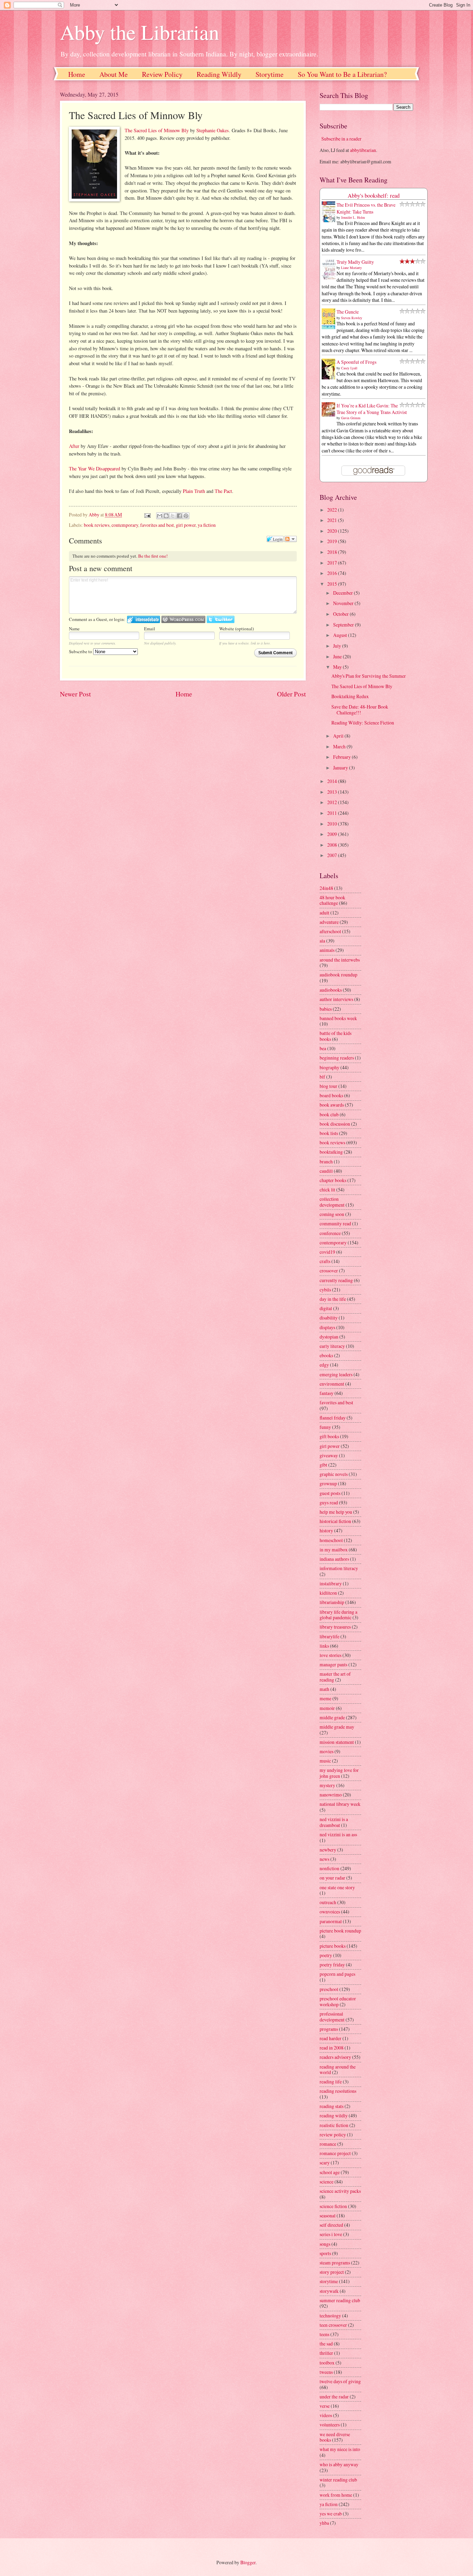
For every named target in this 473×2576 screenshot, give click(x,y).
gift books (329, 1436)
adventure (329, 922)
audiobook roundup (338, 975)
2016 (333, 573)
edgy (324, 1365)
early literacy (332, 1346)
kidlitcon (328, 1593)
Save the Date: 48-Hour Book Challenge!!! (360, 710)
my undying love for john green (339, 1773)
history (326, 1530)
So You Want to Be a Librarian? (342, 74)
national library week (340, 1804)
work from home (336, 2495)
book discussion (335, 1124)
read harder (331, 2038)
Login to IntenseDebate (144, 619)
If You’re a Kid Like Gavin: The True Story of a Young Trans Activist (372, 409)
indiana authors (334, 1559)
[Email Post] (147, 515)
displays (327, 1327)
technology (330, 2316)
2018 (333, 552)
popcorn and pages (337, 1974)
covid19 (327, 1252)
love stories (331, 1655)
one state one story (337, 1887)
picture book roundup (340, 1931)
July (338, 646)
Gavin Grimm (351, 418)
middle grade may (337, 1727)
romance (328, 2144)
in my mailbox (334, 1550)
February (342, 757)
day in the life (333, 1299)
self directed (331, 2225)
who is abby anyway (339, 2464)
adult (324, 913)
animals (327, 950)
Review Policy (162, 74)
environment (332, 1384)
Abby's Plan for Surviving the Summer (369, 676)
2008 (333, 845)
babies (326, 1009)
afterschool (330, 931)
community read (335, 1223)
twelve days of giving (340, 2381)
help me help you (336, 1512)
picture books (333, 1946)
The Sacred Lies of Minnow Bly (157, 130)
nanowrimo (331, 1795)
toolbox (327, 2363)
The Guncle (348, 312)
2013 (333, 792)
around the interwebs (340, 960)
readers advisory (335, 2057)
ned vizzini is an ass (338, 1834)
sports (325, 2253)
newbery (328, 1850)
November (344, 603)
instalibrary (331, 1583)
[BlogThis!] (166, 516)
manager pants (333, 1664)
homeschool (331, 1540)
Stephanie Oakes (213, 130)
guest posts (330, 1493)
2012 (333, 802)
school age (330, 2172)
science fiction (333, 2206)
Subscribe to (81, 651)
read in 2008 (332, 2048)
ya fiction (207, 525)
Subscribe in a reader (341, 139)
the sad (326, 2344)
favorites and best (157, 525)
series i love (331, 2234)
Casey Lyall (349, 368)
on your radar (332, 1878)
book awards (332, 1105)
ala (322, 941)
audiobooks (331, 990)
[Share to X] (173, 516)
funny (325, 1427)
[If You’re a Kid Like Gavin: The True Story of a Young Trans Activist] (330, 415)
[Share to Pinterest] (186, 516)
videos (326, 2415)
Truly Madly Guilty (355, 262)
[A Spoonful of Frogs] (330, 379)
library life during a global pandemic (338, 1615)
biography (329, 1067)
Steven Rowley (352, 318)
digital (326, 1308)
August (341, 635)
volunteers (330, 2425)
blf (322, 1077)
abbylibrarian (363, 150)
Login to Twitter (221, 619)
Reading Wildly (219, 74)
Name (74, 629)
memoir (327, 1708)
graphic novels (334, 1474)
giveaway (329, 1455)
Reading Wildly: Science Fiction (363, 723)
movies (327, 1751)
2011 (333, 813)
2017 (333, 563)
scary (325, 2163)
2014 (333, 781)
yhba (324, 2523)
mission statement (337, 1742)
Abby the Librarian (140, 32)
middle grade (332, 1717)
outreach (328, 1902)
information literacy (339, 1568)
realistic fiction (334, 2125)
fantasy (327, 1393)
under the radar (334, 2397)
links (324, 1646)
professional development (332, 2017)
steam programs (335, 2263)
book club (329, 1114)
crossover (329, 1271)
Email (150, 629)
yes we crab (331, 2514)
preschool (329, 1989)
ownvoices (330, 1912)
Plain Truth (194, 491)
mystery (327, 1785)
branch (326, 1161)
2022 (333, 510)
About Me (114, 74)
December (343, 593)
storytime (329, 2281)
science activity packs (340, 2191)
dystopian (329, 1337)
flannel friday (333, 1418)
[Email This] (160, 516)
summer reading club (340, 2300)
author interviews (336, 999)
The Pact (223, 491)
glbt (323, 1465)
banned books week (338, 1018)
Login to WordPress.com (183, 619)
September (344, 625)
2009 (333, 834)
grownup (328, 1483)
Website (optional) (237, 629)
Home (77, 74)
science (327, 2182)
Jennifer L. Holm (353, 217)
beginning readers (337, 1058)
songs (325, 2244)
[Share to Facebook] (179, 516)
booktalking (331, 1152)
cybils (325, 1290)
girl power (186, 525)
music (325, 1761)
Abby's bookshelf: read (374, 196)
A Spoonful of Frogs (356, 362)
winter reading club (338, 2480)
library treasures (335, 1627)
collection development (332, 1202)
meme (325, 1698)
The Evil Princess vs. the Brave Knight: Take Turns (366, 208)
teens (324, 2334)
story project (332, 2272)
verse (325, 2406)
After (74, 446)
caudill (326, 1171)
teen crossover (333, 2325)
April (339, 736)
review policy (333, 2134)
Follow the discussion (291, 539)
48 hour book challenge (332, 900)
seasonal (328, 2215)
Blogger (248, 2562)
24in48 (326, 888)
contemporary (125, 525)
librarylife (329, 1636)
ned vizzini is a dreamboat (334, 1822)
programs (329, 2029)
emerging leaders (336, 1374)
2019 (333, 541)
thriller (326, 2353)
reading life (331, 2082)
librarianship (332, 1602)
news (324, 1859)
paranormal (331, 1921)
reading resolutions (338, 2091)
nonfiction (329, 1868)
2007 (333, 855)
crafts (325, 1261)
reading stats (332, 2106)
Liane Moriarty (351, 268)
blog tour (328, 1086)
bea (323, 1048)
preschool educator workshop (338, 2001)
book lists (329, 1133)
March (340, 746)
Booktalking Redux (350, 696)
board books (331, 1095)
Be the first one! (153, 556)
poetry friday (332, 1965)
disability (329, 1318)
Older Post (291, 694)
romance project (335, 2153)
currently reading (336, 1280)
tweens (326, 2372)
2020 (333, 531)
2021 (333, 520)
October (341, 614)
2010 (333, 824)
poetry (326, 1955)
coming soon (332, 1214)
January (341, 768)
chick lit (327, 1190)
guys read (329, 1502)
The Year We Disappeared (95, 469)
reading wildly (334, 2115)
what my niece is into (340, 2449)
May (338, 667)
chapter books (333, 1180)
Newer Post (75, 694)
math (324, 1689)
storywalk (329, 2291)
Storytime (270, 74)
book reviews (97, 525)
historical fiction (335, 1521)
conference (330, 1233)
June (338, 656)
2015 (333, 584)
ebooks (326, 1355)
